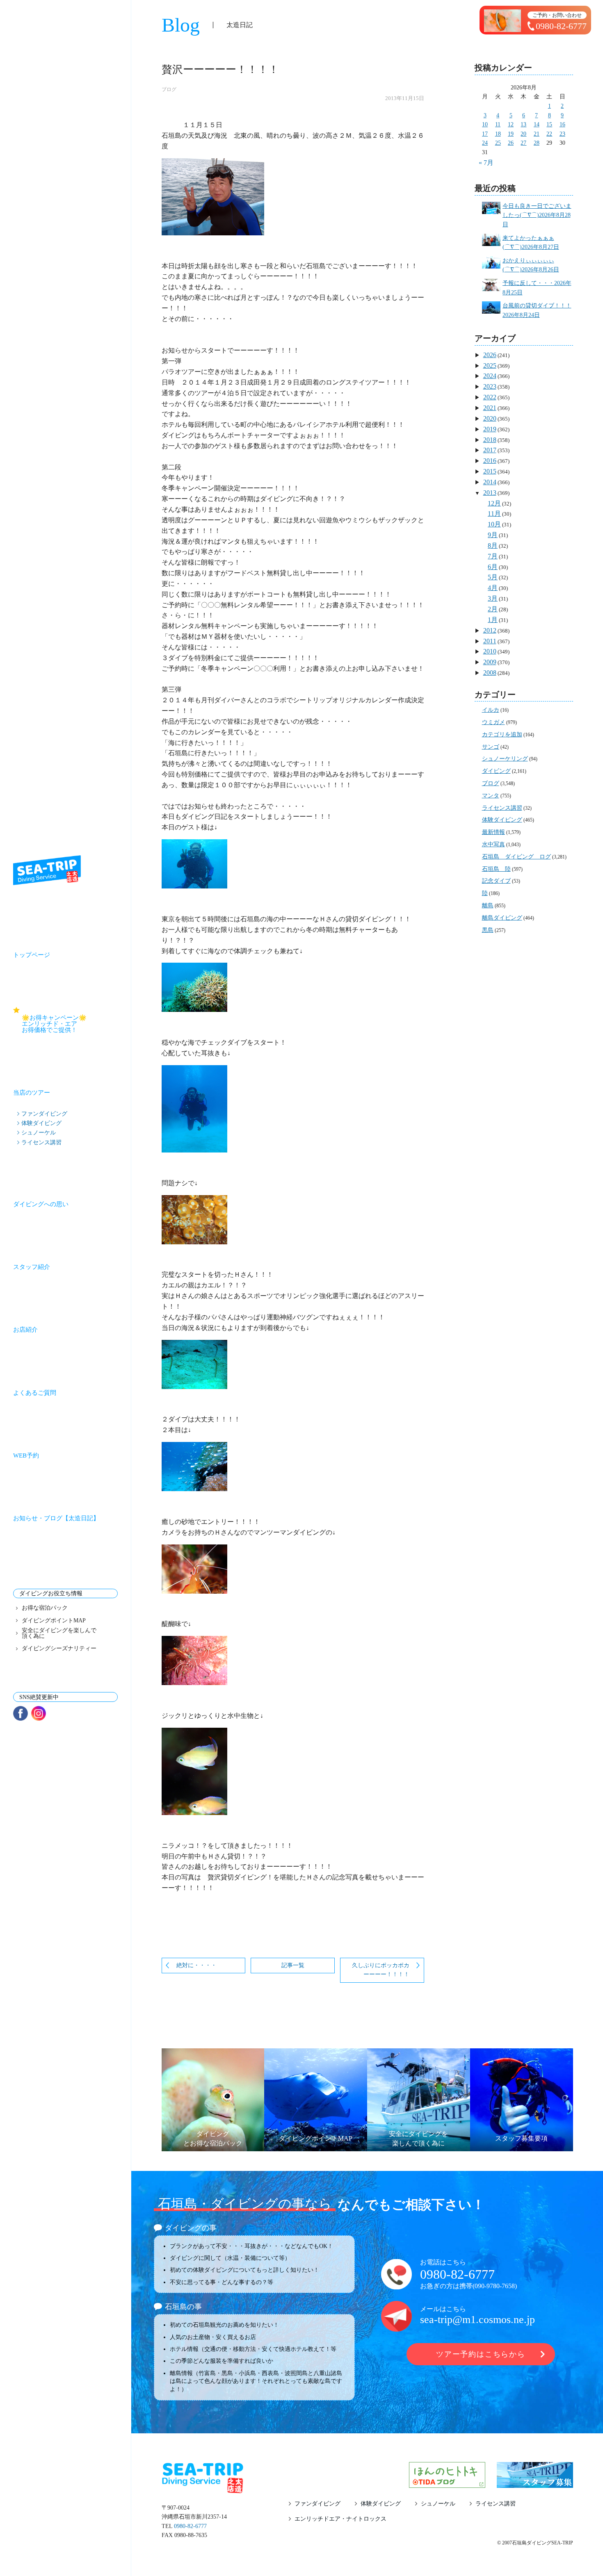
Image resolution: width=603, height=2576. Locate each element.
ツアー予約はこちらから (481, 2354)
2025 (490, 366)
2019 (490, 429)
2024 (490, 376)
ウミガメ (493, 722)
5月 (493, 577)
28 (537, 143)
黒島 (488, 930)
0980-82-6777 (457, 2274)
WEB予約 (26, 1455)
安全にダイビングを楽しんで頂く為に (59, 1633)
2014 (490, 482)
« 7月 (486, 163)
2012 (490, 630)
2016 (490, 461)
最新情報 (493, 832)
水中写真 (493, 844)
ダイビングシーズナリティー (59, 1649)
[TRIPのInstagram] (39, 1713)
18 (498, 134)
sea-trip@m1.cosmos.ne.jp (477, 2320)
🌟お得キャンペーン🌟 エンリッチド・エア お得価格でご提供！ (70, 1024)
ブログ (169, 89)
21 (537, 134)
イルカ (491, 710)
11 (498, 124)
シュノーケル (39, 1132)
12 (511, 124)
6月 (493, 567)
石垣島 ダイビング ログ (516, 857)
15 (549, 124)
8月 (493, 545)
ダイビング (496, 771)
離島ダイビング (502, 918)
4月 (493, 588)
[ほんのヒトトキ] (447, 2483)
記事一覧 (293, 1965)
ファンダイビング (44, 1114)
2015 (490, 471)
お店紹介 (25, 1330)
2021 (490, 408)
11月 (494, 514)
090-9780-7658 (495, 2286)
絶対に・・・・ (196, 1965)
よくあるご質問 (35, 1393)
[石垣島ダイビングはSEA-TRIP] (47, 870)
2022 (490, 397)
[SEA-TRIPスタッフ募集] (535, 2483)
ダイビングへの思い (41, 1204)
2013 (490, 493)
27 (523, 143)
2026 (490, 355)
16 (562, 124)
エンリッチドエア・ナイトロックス (340, 2519)
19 (511, 134)
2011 (490, 641)
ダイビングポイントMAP (54, 1621)
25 (498, 143)
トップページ (32, 955)
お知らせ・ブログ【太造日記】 (56, 1518)
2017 (490, 450)
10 (485, 124)
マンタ (491, 796)
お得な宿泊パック (45, 1608)
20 (523, 134)
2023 (490, 386)
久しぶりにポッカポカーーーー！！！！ (381, 1970)
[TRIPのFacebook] (21, 1713)
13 (523, 124)
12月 (494, 503)
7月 (493, 556)
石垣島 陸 (496, 869)
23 (562, 134)
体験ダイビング (41, 1123)
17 (485, 134)
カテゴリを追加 (502, 735)
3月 (493, 598)
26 (511, 143)
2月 (493, 609)
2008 (490, 673)
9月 (493, 535)
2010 (490, 651)
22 (549, 134)
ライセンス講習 (41, 1142)
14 (537, 124)
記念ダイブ (496, 881)
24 (485, 143)
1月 (493, 620)
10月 (494, 524)
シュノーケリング (505, 759)
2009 (490, 662)
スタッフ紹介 (32, 1267)
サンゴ (491, 747)
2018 (490, 440)
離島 (488, 905)
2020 (490, 418)
